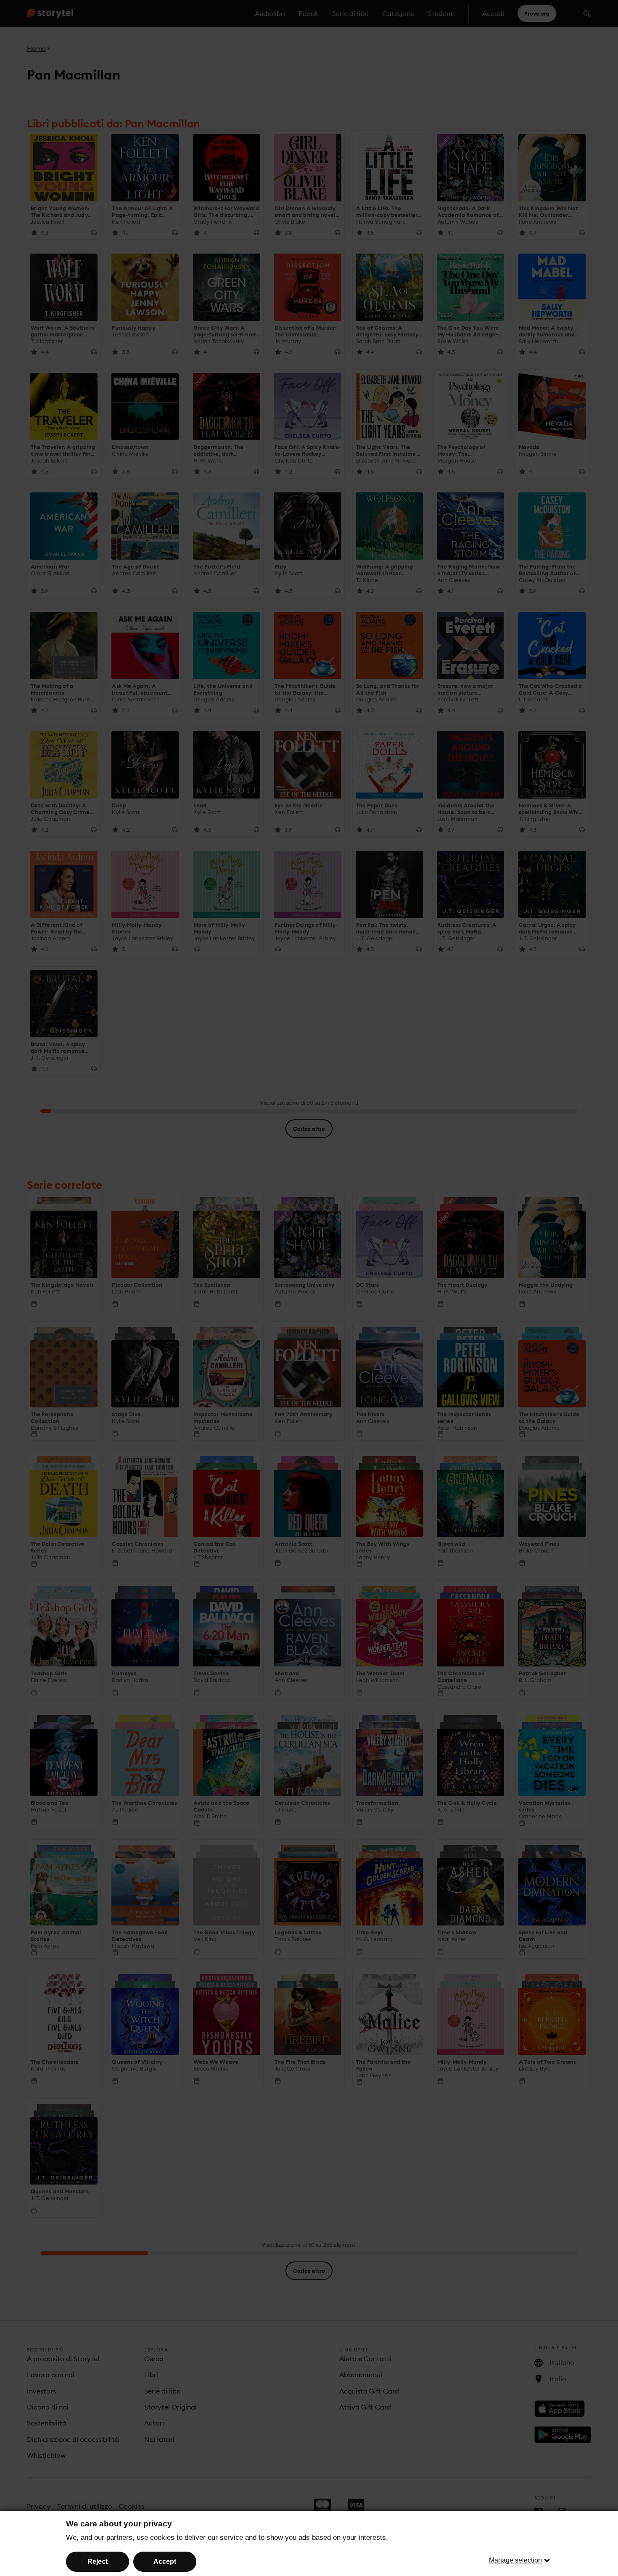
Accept (165, 2561)
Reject (98, 2561)
